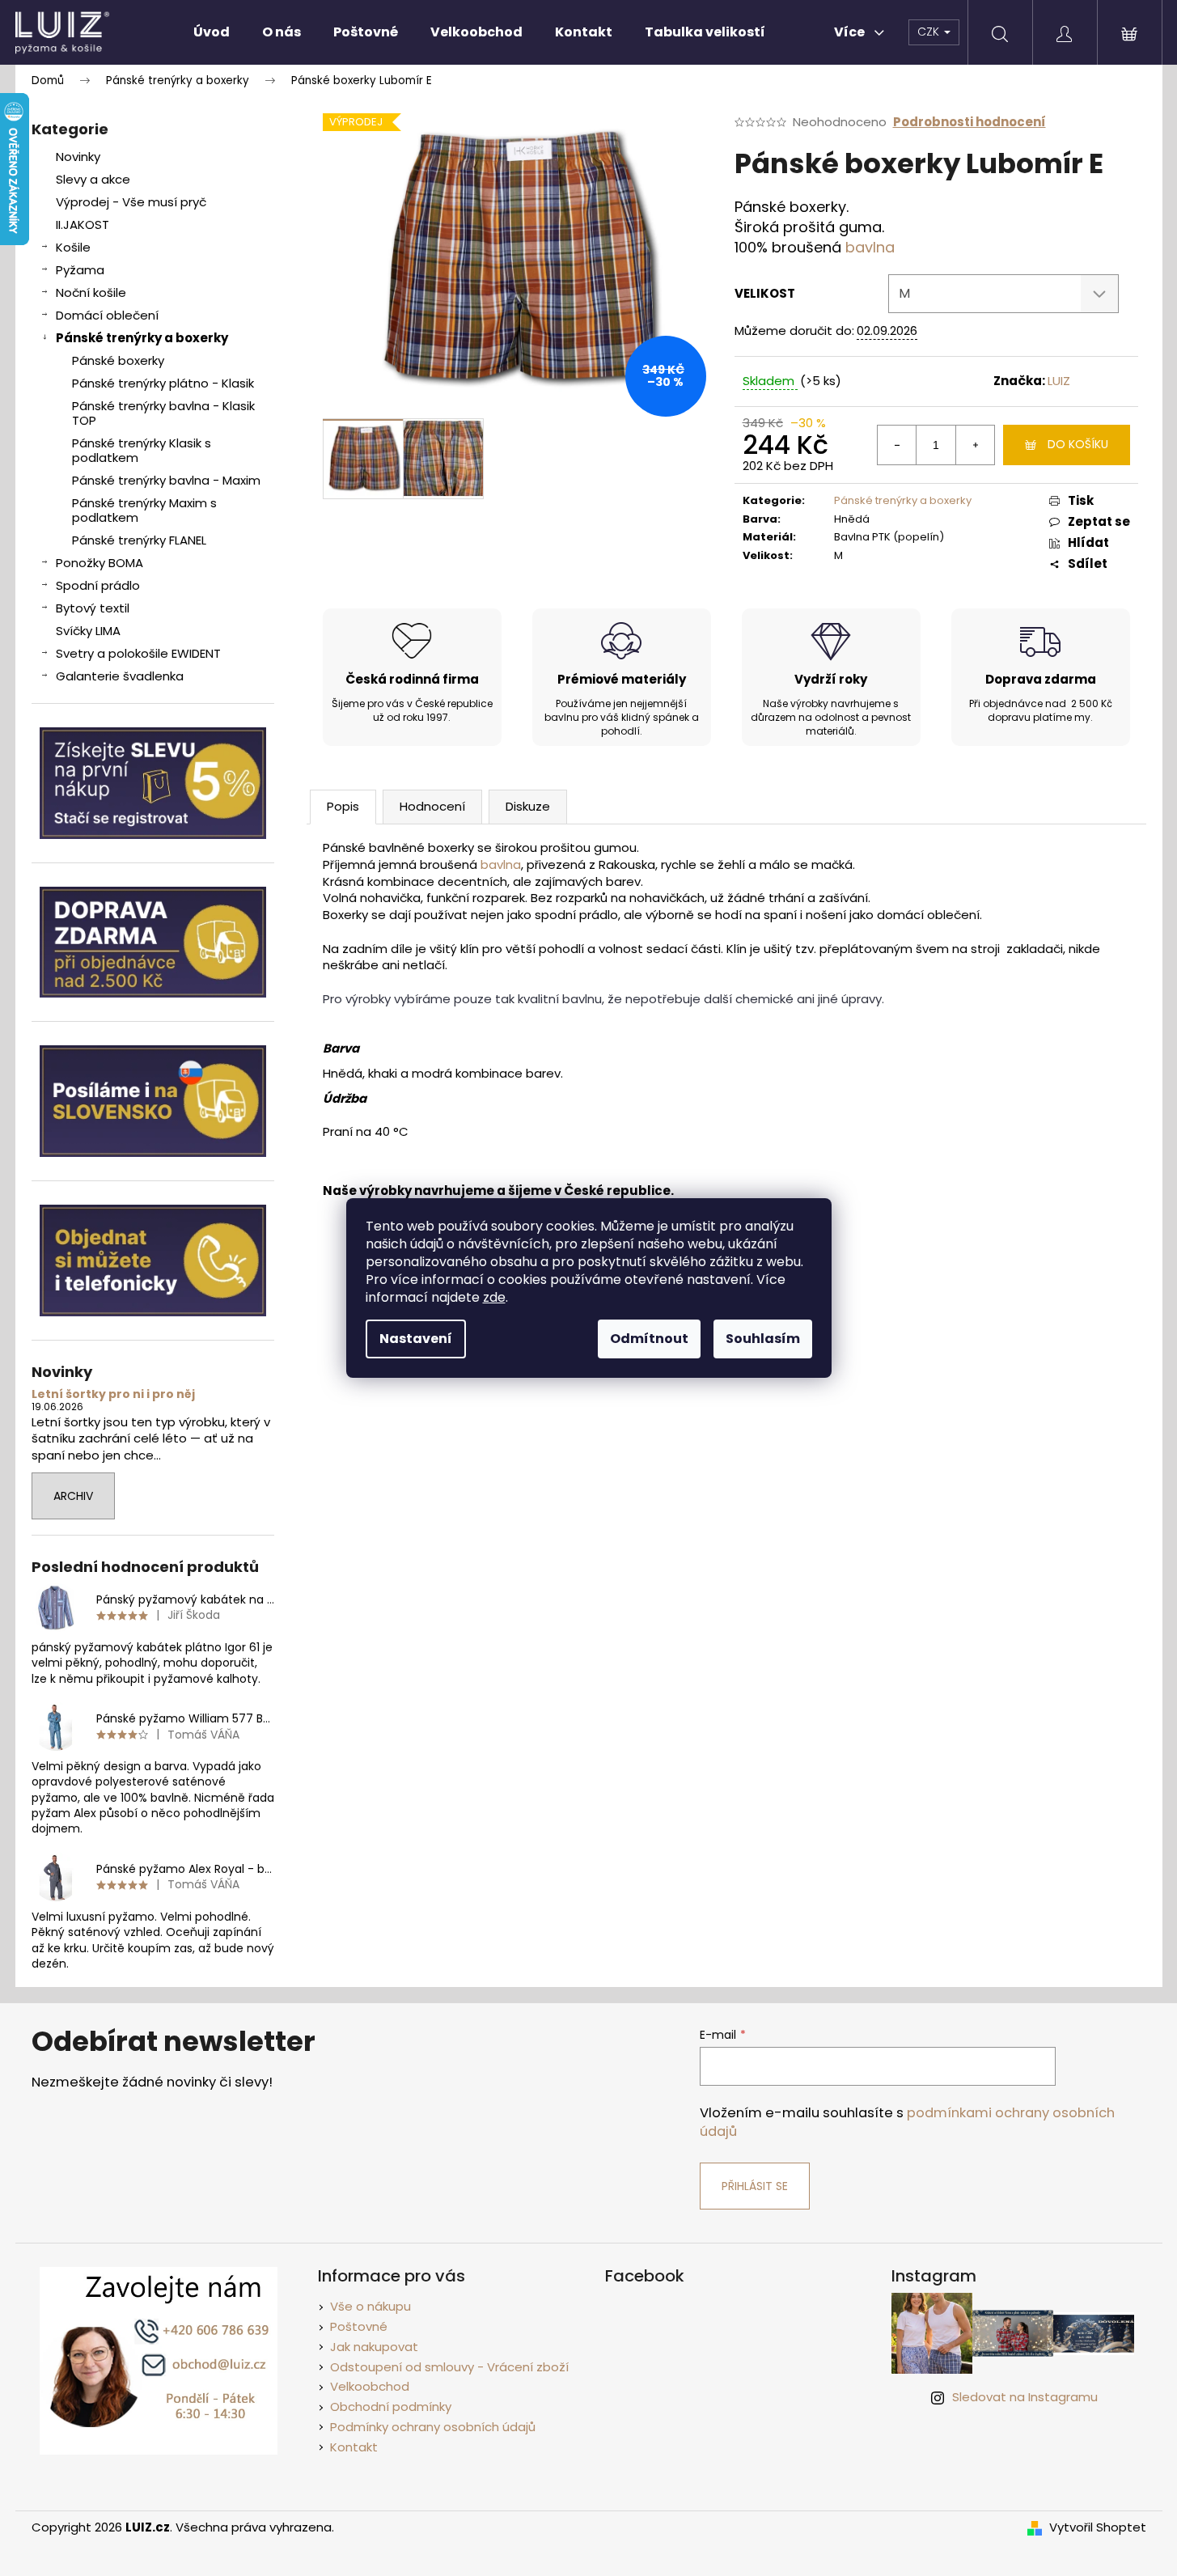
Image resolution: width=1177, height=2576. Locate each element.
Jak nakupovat (374, 2347)
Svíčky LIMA (88, 631)
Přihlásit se (755, 2186)
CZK (930, 32)
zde (494, 1297)
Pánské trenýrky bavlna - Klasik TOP (163, 413)
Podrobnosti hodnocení (970, 122)
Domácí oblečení (107, 315)
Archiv (73, 1496)
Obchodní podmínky (391, 2407)
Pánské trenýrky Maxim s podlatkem (144, 510)
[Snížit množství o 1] (897, 445)
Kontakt (354, 2447)
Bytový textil (93, 608)
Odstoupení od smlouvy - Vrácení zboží (449, 2367)
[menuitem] (212, 32)
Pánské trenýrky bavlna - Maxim (166, 480)
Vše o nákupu (370, 2306)
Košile (73, 247)
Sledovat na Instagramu (1025, 2397)
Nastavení (416, 1339)
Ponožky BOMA (99, 563)
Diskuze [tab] (528, 806)
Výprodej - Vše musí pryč (131, 202)
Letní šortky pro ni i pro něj (113, 1394)
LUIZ (1059, 381)
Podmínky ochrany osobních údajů (433, 2427)
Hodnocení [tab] (432, 806)
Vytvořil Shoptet (1098, 2527)
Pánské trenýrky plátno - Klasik (163, 383)
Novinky (78, 157)
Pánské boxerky (118, 360)
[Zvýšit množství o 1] (975, 445)
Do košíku (1078, 444)
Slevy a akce (93, 179)
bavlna (870, 247)
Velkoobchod (370, 2386)
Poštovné (359, 2326)
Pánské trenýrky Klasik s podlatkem (142, 450)
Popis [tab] (343, 806)
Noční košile (91, 292)
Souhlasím (763, 1339)
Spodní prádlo (98, 585)
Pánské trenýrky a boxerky (142, 338)
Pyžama (80, 270)
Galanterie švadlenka (120, 676)
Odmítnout (649, 1339)
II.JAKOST (83, 225)
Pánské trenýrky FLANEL (139, 540)
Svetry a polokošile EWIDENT (138, 653)
